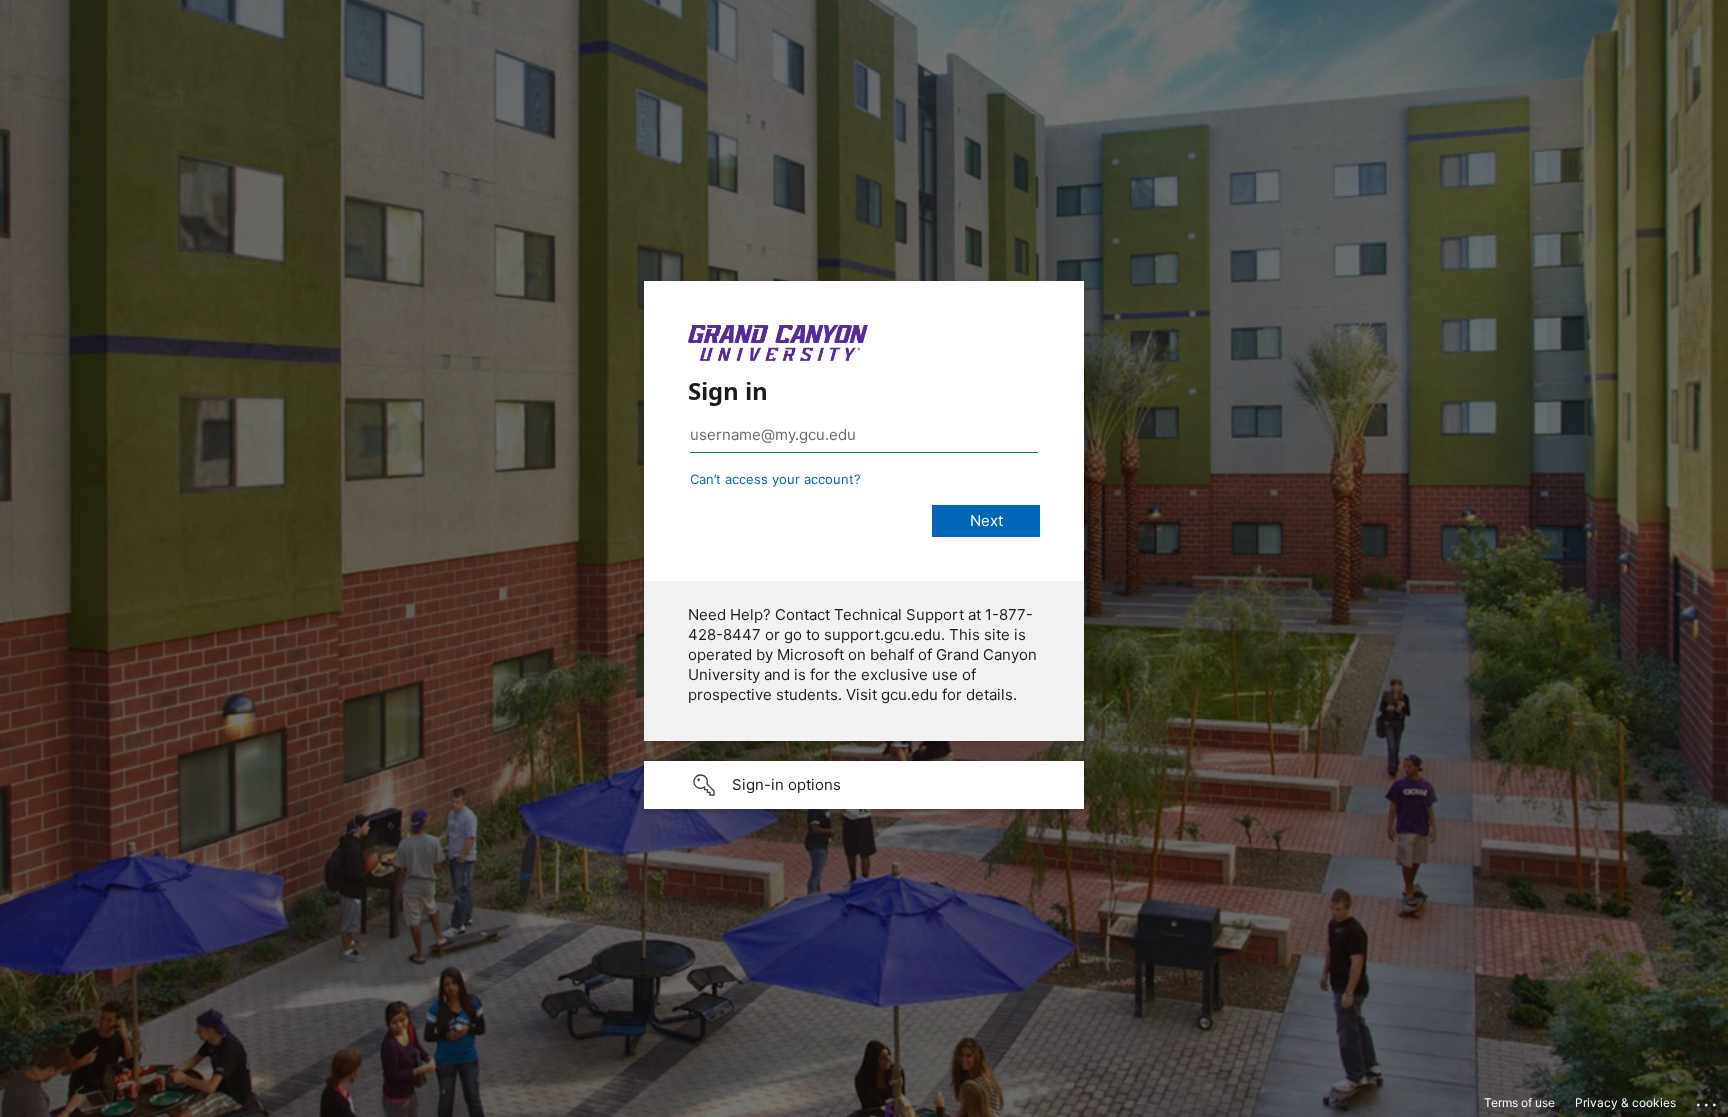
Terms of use (1519, 1102)
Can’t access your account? (775, 479)
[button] (864, 785)
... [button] (1708, 1100)
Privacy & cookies (1625, 1102)
